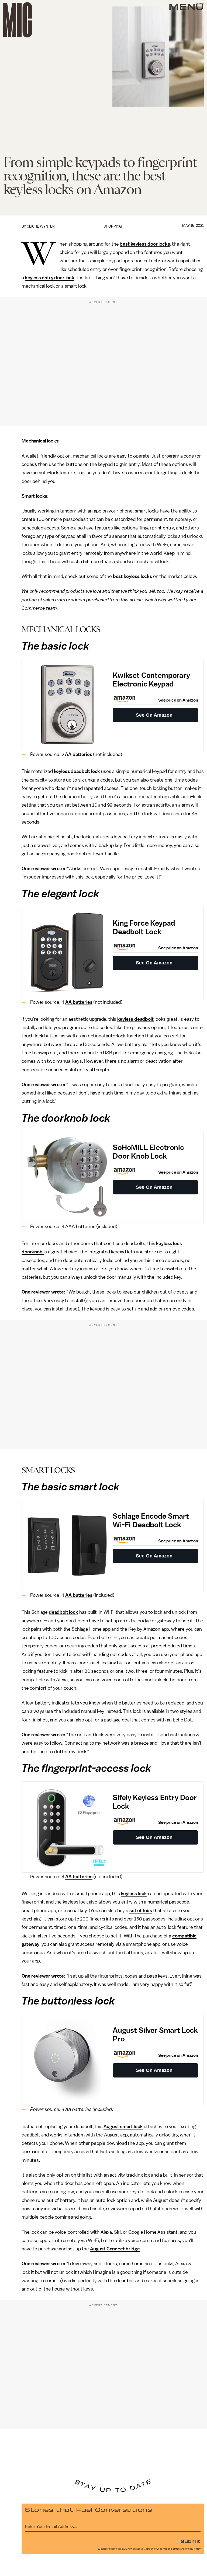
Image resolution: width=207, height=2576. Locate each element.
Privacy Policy (193, 2549)
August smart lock (123, 2127)
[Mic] (18, 20)
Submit (191, 2541)
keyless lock (134, 1894)
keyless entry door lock (50, 278)
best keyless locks (132, 576)
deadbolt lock (63, 1612)
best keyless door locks (145, 244)
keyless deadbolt (135, 1019)
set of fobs (141, 1911)
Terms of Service (170, 2549)
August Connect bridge (115, 2249)
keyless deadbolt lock (77, 771)
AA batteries (78, 754)
